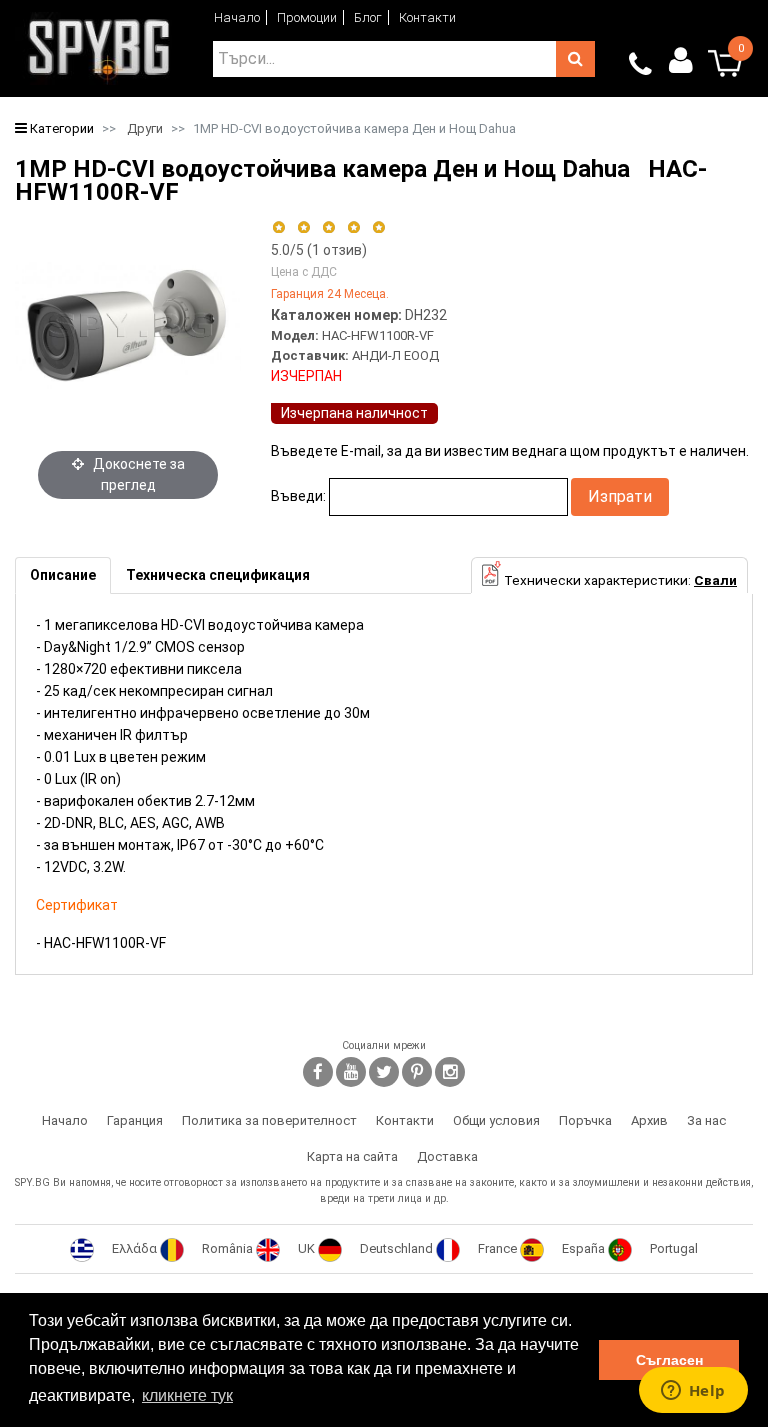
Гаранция (135, 1120)
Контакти (427, 17)
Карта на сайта (352, 1156)
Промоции (307, 17)
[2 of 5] (303, 227)
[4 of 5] (353, 227)
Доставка (447, 1156)
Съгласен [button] (669, 1360)
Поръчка (585, 1120)
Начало (237, 17)
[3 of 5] (328, 227)
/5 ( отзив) (319, 250)
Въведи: (298, 496)
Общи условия (496, 1120)
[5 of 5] (379, 227)
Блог (368, 17)
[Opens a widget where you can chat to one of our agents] (693, 1392)
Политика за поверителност (269, 1120)
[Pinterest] (417, 1072)
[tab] (63, 575)
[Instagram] (450, 1072)
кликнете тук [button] (187, 1395)
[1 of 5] (278, 227)
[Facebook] (318, 1072)
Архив (649, 1120)
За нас (706, 1120)
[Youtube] (351, 1072)
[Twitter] (384, 1072)
